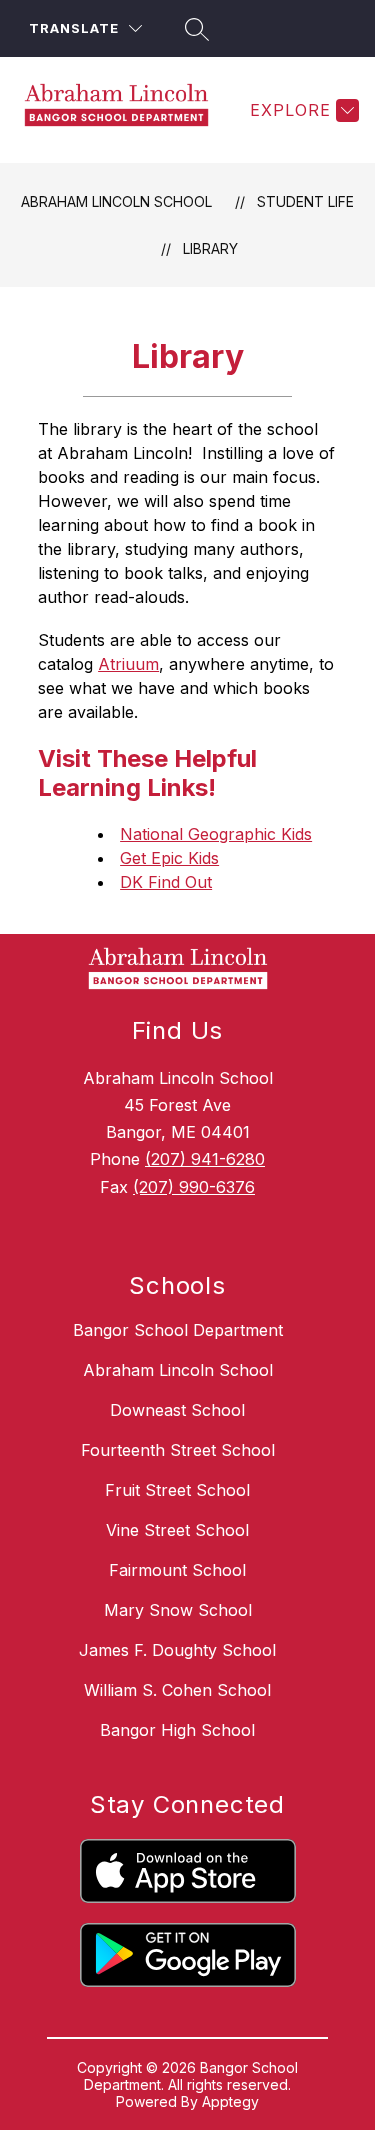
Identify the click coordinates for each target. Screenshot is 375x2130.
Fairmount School (177, 1570)
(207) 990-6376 (194, 1187)
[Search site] (194, 29)
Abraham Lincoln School (116, 201)
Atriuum (128, 664)
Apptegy (230, 2101)
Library (210, 248)
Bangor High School (177, 1730)
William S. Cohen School (177, 1690)
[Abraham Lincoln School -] (124, 110)
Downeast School (177, 1410)
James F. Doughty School (177, 1650)
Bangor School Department (178, 1330)
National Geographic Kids (216, 834)
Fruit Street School (177, 1490)
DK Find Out (166, 882)
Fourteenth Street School (178, 1450)
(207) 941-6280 (205, 1159)
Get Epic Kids (169, 858)
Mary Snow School (178, 1610)
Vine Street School (177, 1530)
